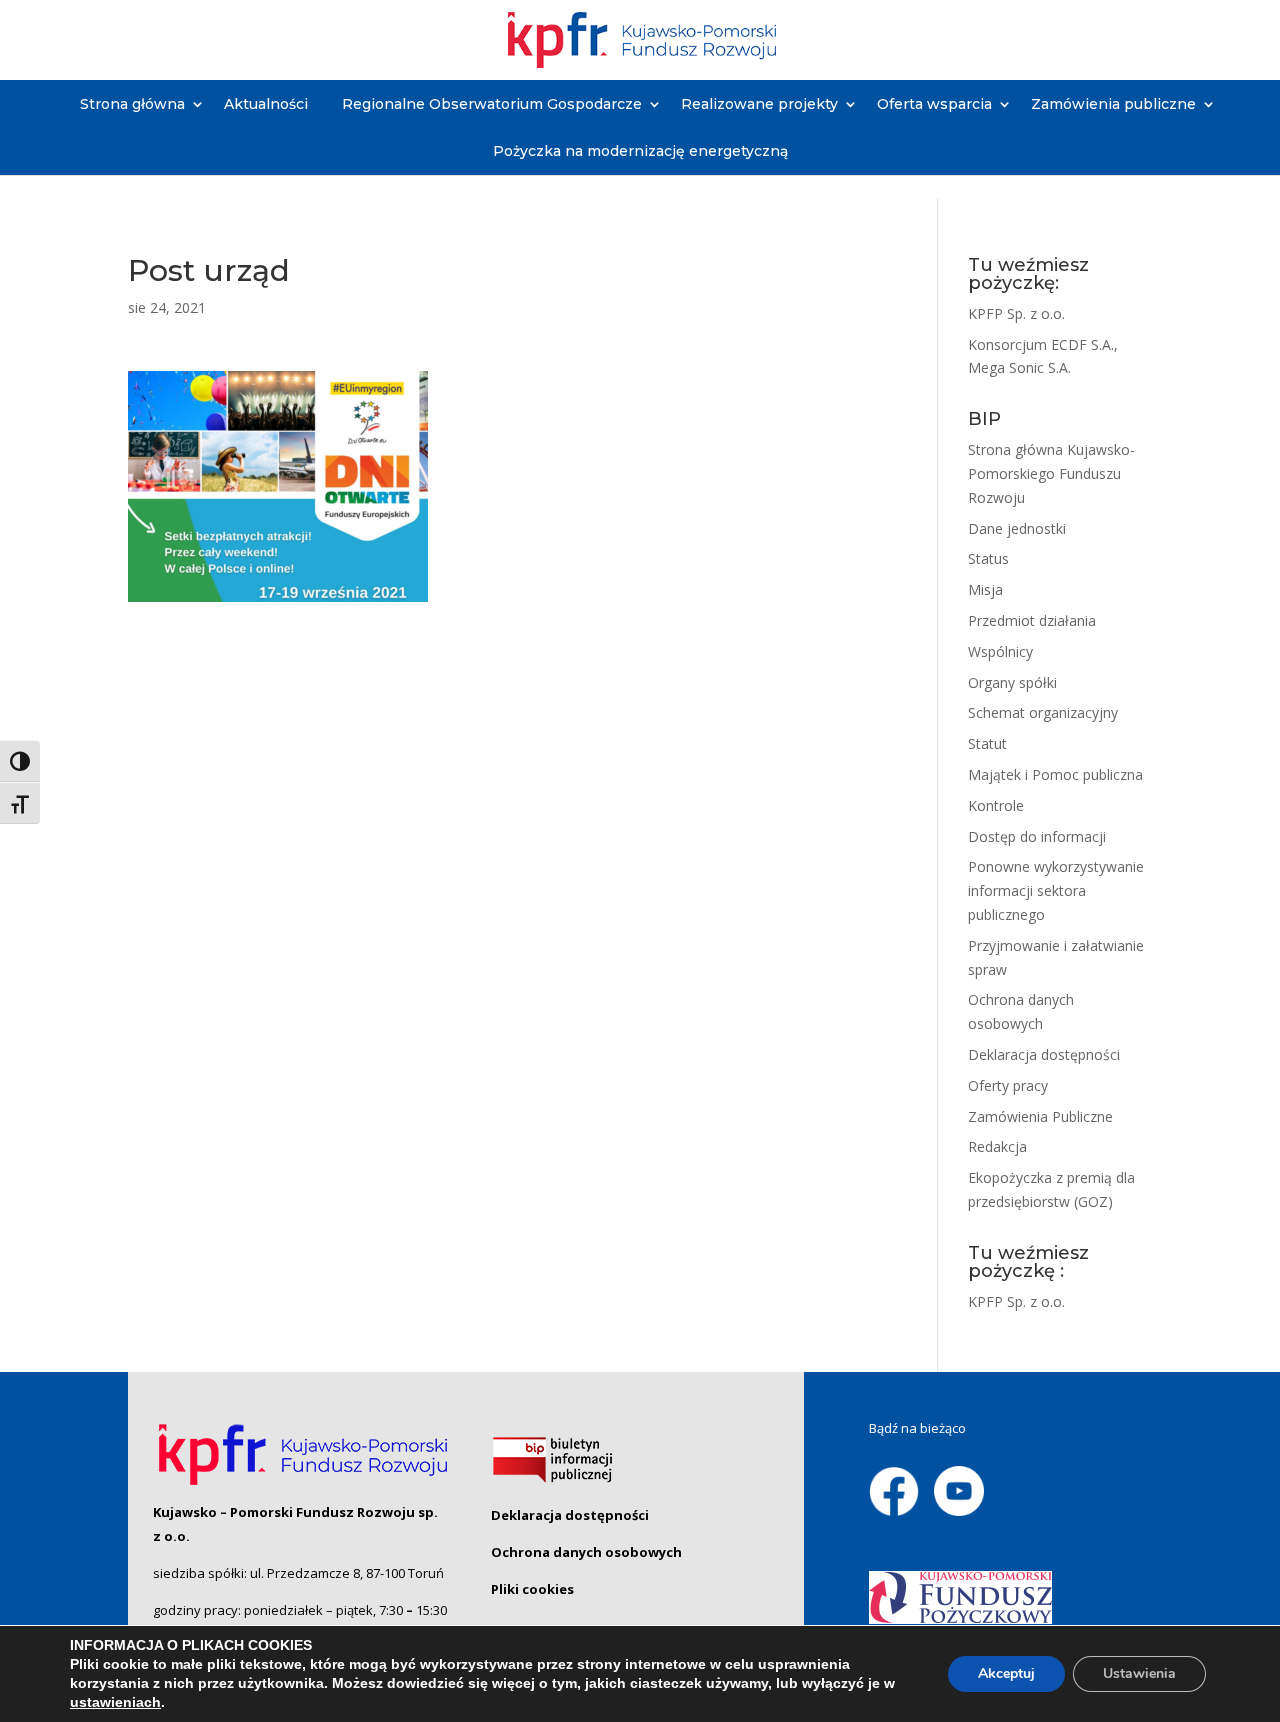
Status (988, 558)
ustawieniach (115, 1702)
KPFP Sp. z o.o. (1016, 313)
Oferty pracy (1008, 1085)
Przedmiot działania (1032, 620)
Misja (985, 589)
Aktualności (266, 104)
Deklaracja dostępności (1044, 1054)
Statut (987, 743)
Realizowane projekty (759, 104)
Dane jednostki (1017, 528)
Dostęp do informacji (1037, 836)
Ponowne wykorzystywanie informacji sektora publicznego (1056, 890)
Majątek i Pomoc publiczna (1055, 774)
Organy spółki (1012, 682)
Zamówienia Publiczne (1040, 1116)
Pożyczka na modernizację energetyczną (640, 151)
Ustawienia (1139, 1673)
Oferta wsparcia (934, 104)
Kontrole (996, 805)
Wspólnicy (1000, 651)
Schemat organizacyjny (1043, 712)
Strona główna (132, 104)
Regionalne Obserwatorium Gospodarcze (492, 104)
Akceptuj (1006, 1673)
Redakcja (997, 1146)
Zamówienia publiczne (1113, 104)
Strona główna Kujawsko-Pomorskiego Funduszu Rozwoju (1051, 473)
